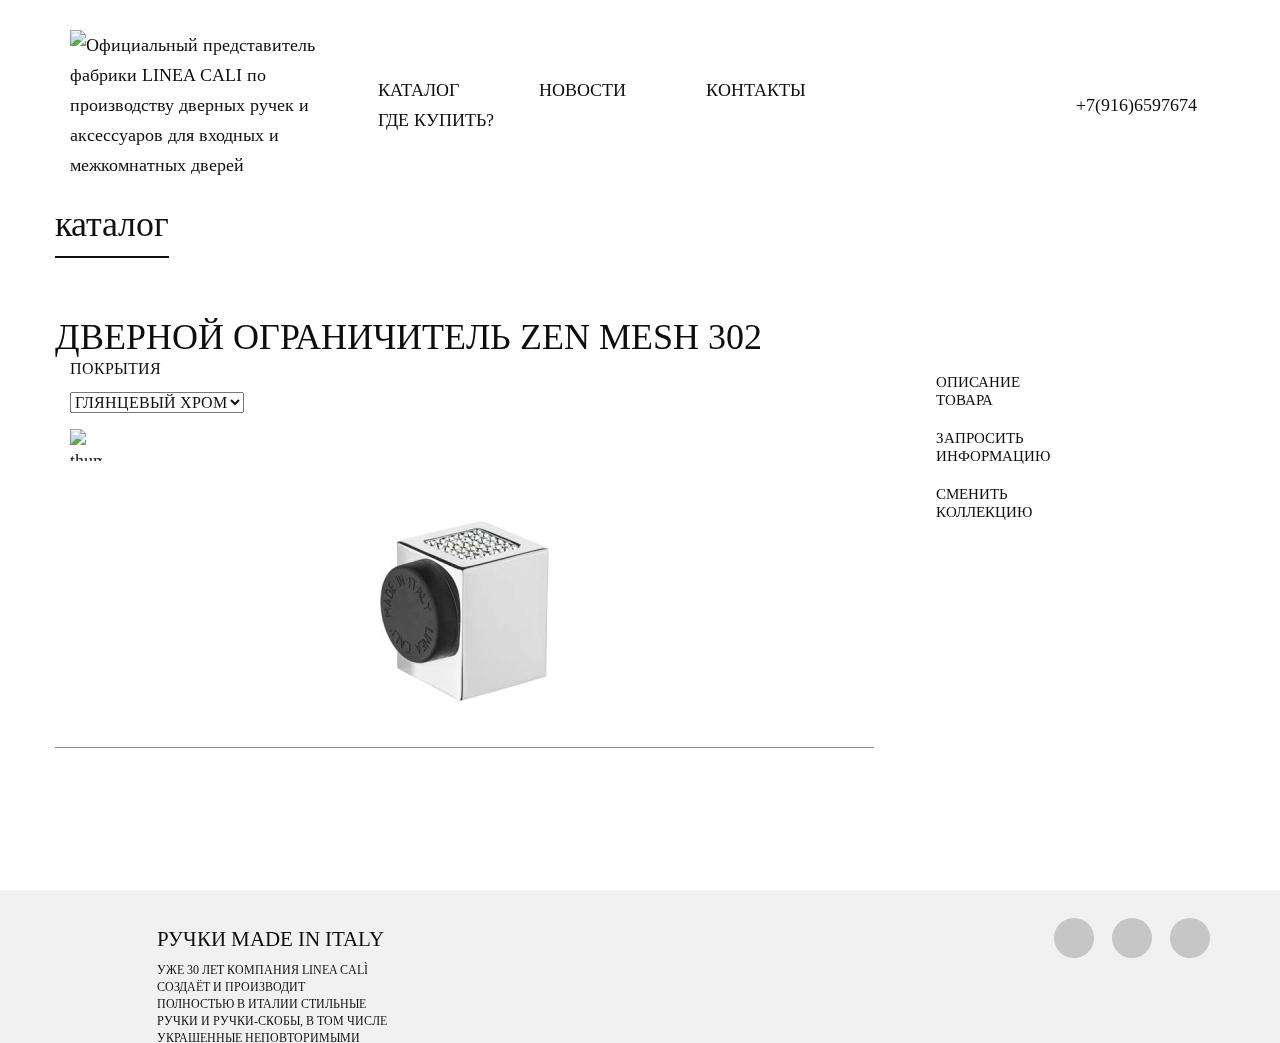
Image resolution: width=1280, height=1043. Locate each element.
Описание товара (978, 391)
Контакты (756, 90)
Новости (582, 90)
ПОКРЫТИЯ (115, 369)
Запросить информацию (986, 447)
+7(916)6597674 (1136, 105)
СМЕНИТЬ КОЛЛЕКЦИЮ (984, 503)
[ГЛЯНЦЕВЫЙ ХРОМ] (86, 445)
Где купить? (436, 120)
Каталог (418, 90)
